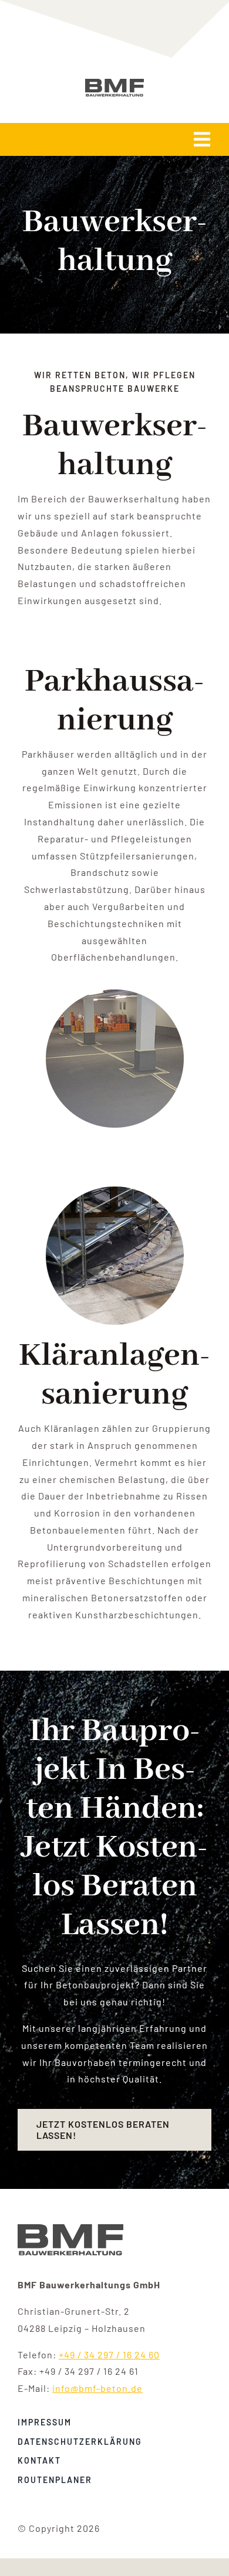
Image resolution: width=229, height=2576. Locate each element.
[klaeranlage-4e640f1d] (70, 2229)
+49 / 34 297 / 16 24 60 (109, 2355)
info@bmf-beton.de (97, 2388)
